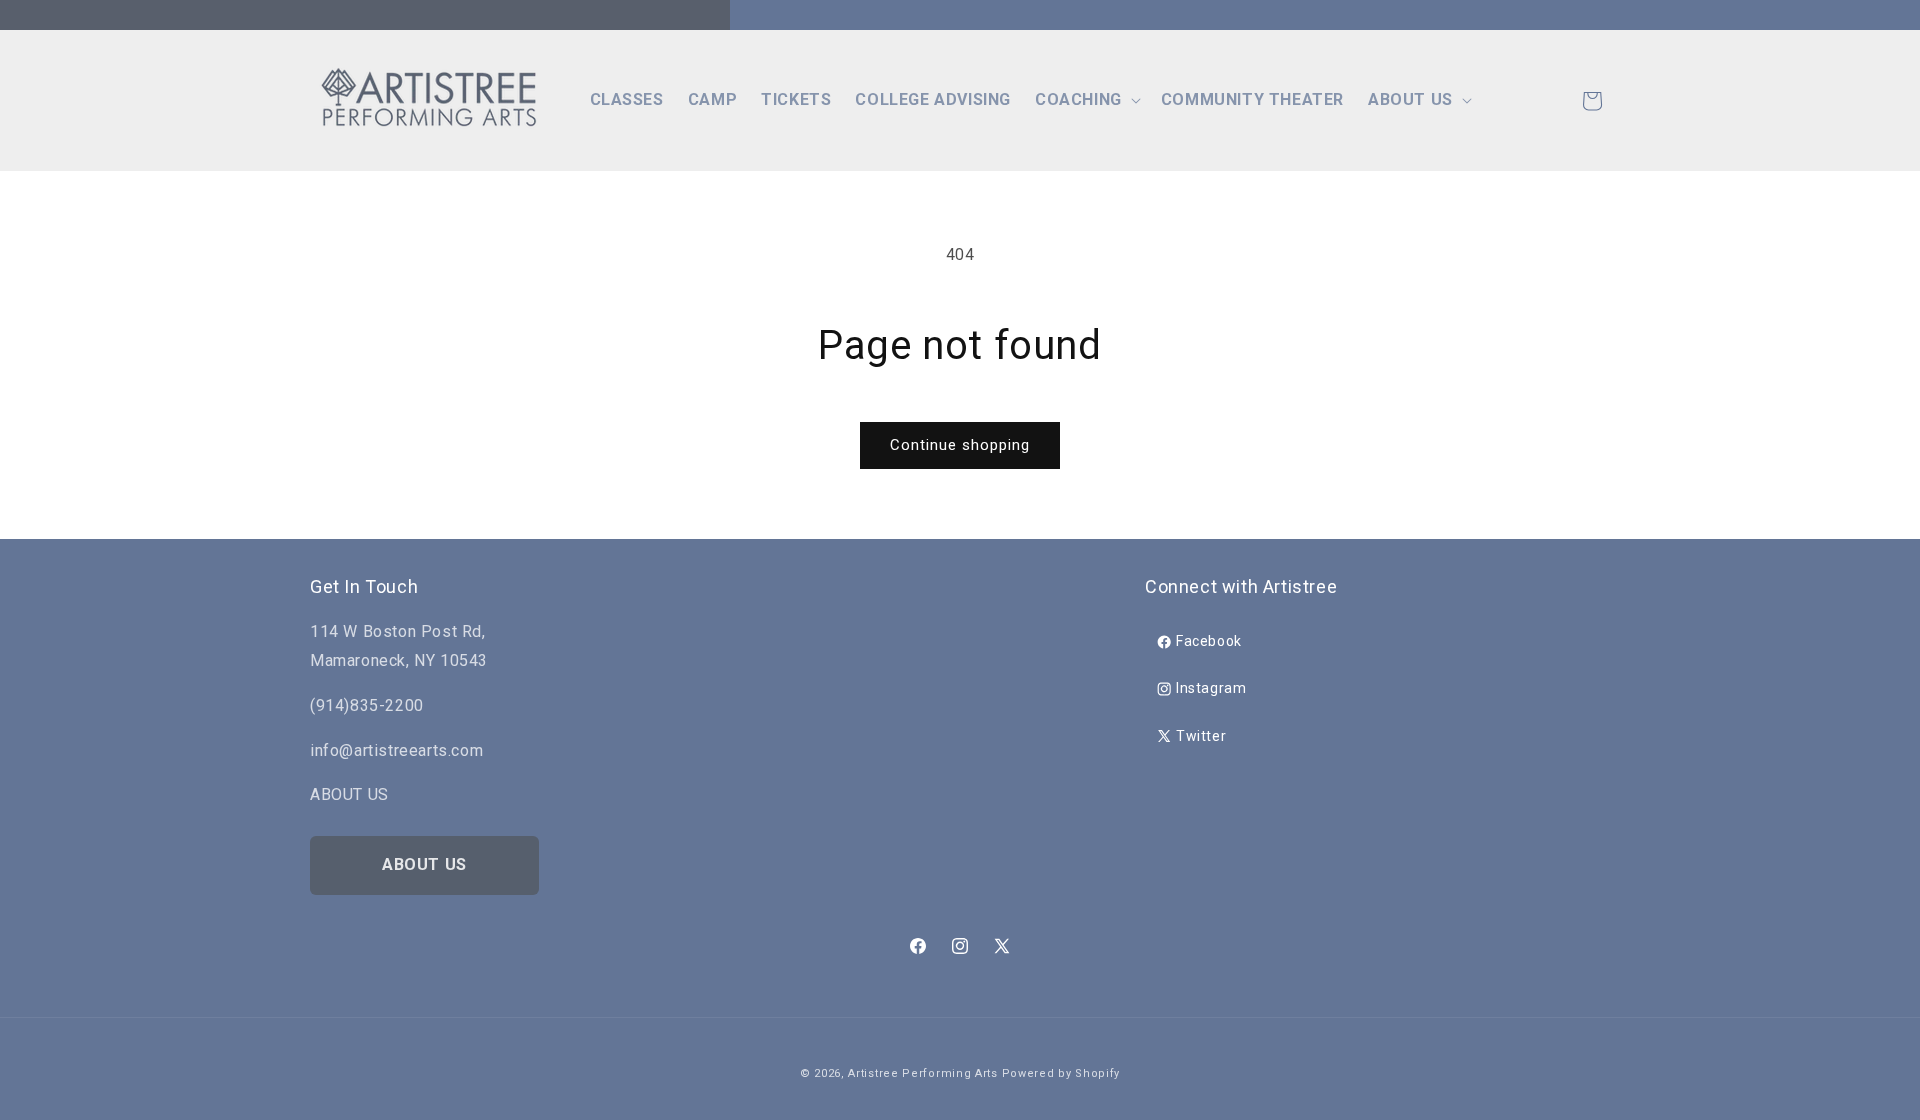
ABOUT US (424, 864)
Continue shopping (960, 445)
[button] (1086, 100)
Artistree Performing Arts (923, 1073)
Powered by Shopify (1061, 1073)
